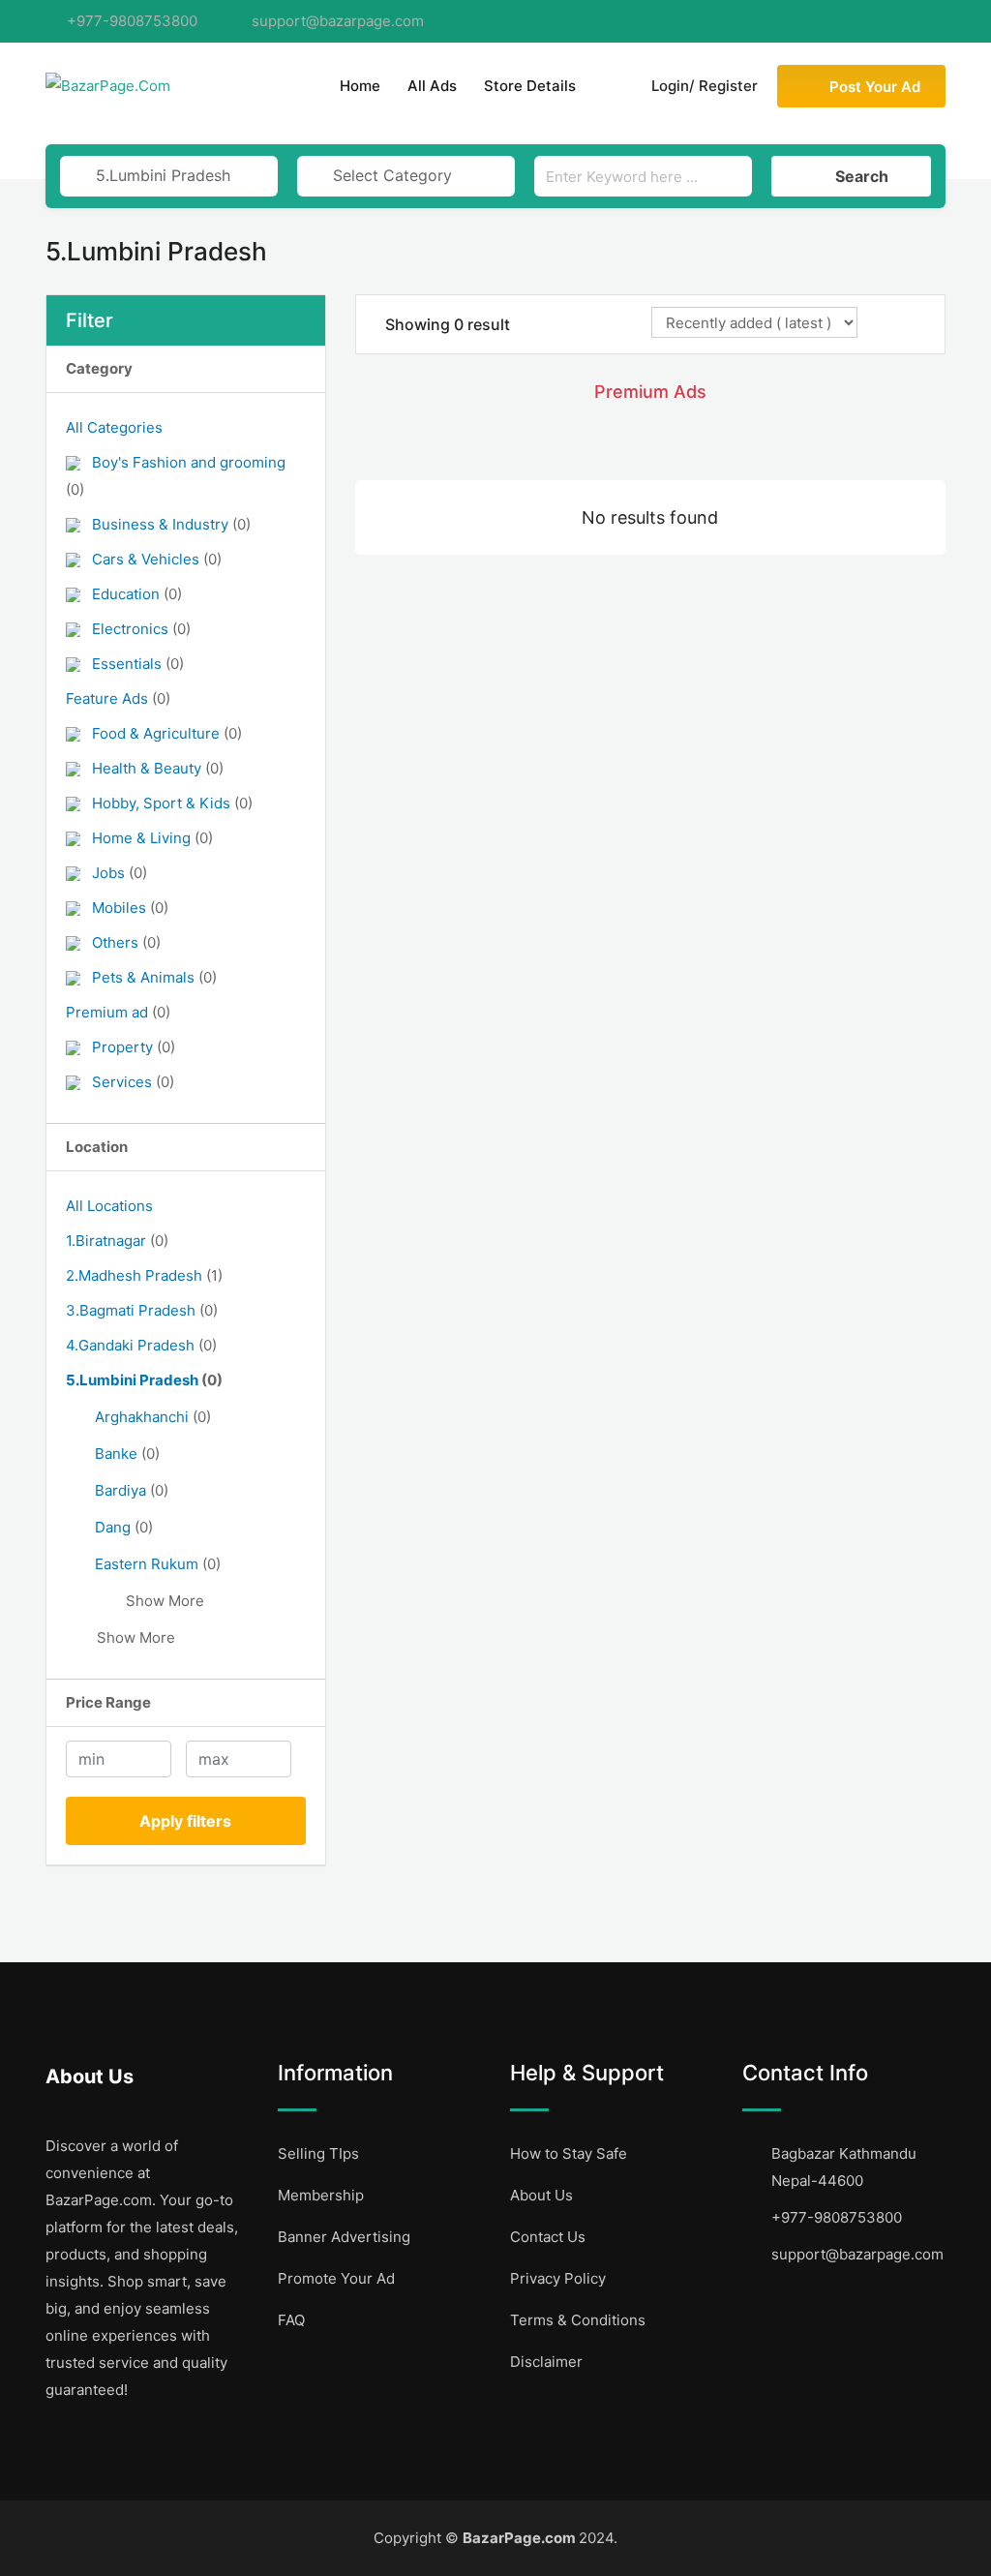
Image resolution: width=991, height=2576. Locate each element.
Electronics (141, 629)
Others (126, 942)
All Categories (114, 427)
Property (134, 1047)
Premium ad (118, 1012)
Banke (127, 1454)
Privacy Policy (558, 2278)
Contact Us (548, 2237)
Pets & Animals (154, 977)
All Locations (109, 1206)
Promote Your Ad (336, 2278)
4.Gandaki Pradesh (141, 1345)
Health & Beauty (158, 768)
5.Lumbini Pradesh (144, 1380)
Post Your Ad (875, 87)
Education (137, 594)
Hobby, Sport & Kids (172, 803)
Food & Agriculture (167, 733)
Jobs (120, 873)
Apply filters (185, 1821)
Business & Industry (171, 524)
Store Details (530, 86)
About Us (541, 2195)
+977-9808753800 (132, 21)
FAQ (291, 2320)
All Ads (432, 86)
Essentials (138, 664)
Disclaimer (546, 2362)
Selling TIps (318, 2153)
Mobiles (130, 908)
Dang (124, 1527)
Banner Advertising (344, 2237)
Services (133, 1082)
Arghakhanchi (153, 1417)
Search (862, 176)
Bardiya (132, 1490)
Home (360, 86)
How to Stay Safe (569, 2153)
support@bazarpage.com (338, 21)
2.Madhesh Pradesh (144, 1275)
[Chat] (609, 86)
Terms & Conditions (578, 2320)
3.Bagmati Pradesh (142, 1310)
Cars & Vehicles (157, 559)
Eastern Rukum (158, 1564)
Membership (321, 2195)
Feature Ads (118, 698)
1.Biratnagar (117, 1241)
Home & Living (152, 838)
